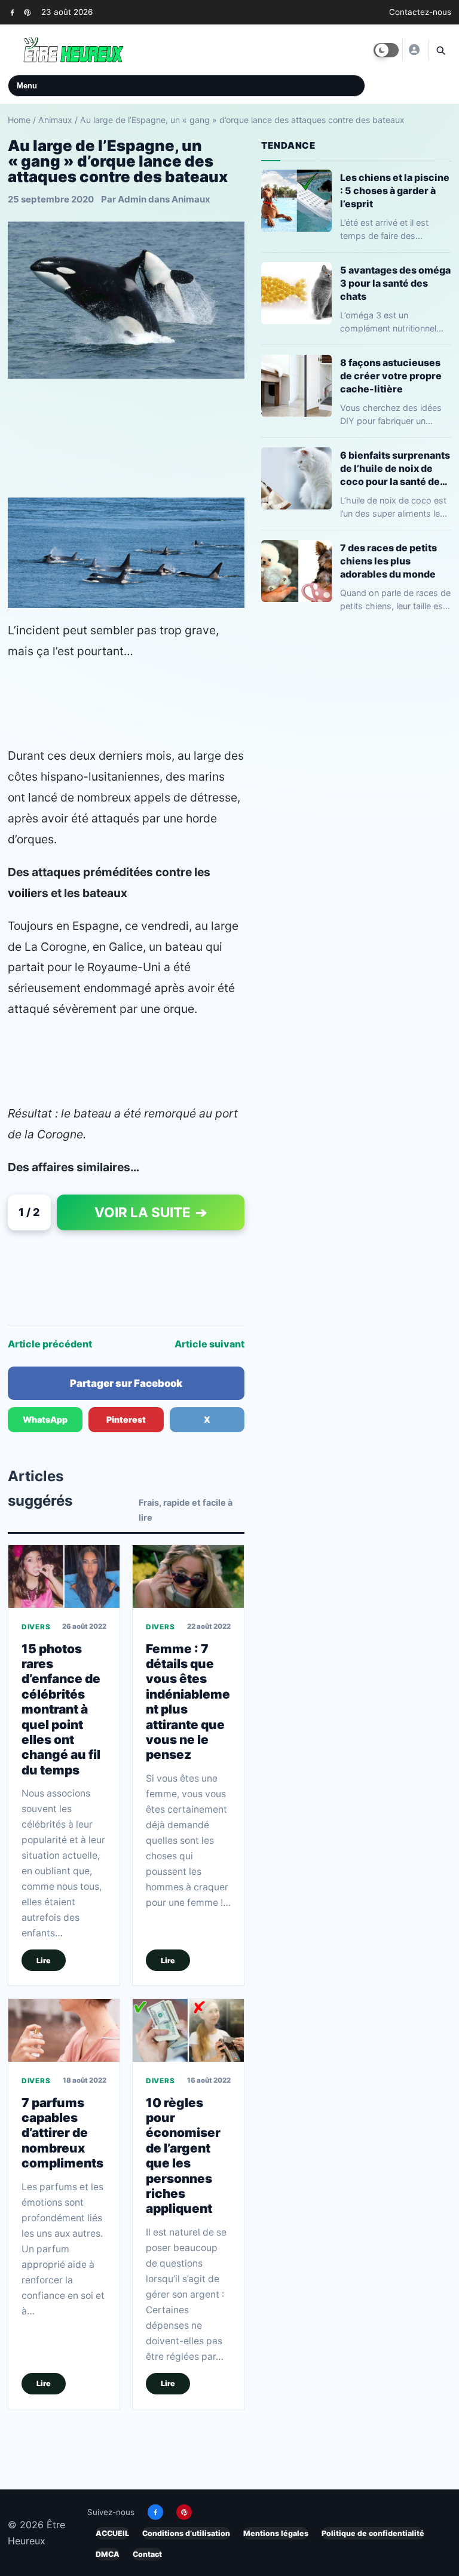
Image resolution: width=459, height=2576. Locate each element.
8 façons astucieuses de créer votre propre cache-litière (391, 376)
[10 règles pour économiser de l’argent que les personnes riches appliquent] (188, 2030)
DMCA (108, 2554)
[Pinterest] (27, 12)
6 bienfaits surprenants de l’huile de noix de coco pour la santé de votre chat (395, 469)
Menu (27, 86)
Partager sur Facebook (126, 1383)
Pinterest (126, 1419)
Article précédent (50, 1344)
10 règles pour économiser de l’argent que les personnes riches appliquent (183, 2156)
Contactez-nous (420, 12)
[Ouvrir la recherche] (440, 50)
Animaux (55, 120)
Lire (44, 1961)
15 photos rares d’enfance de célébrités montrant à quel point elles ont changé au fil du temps (61, 1710)
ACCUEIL (112, 2533)
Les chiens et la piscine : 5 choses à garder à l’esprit (395, 191)
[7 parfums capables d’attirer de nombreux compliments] (64, 2030)
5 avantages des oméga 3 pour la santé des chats (395, 283)
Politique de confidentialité (373, 2533)
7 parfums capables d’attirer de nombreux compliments (62, 2133)
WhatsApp (45, 1419)
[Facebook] (12, 12)
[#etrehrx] (414, 50)
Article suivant (209, 1344)
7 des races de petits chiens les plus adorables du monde (388, 561)
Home (19, 120)
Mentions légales (276, 2533)
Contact (147, 2554)
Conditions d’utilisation (186, 2533)
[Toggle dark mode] (386, 50)
